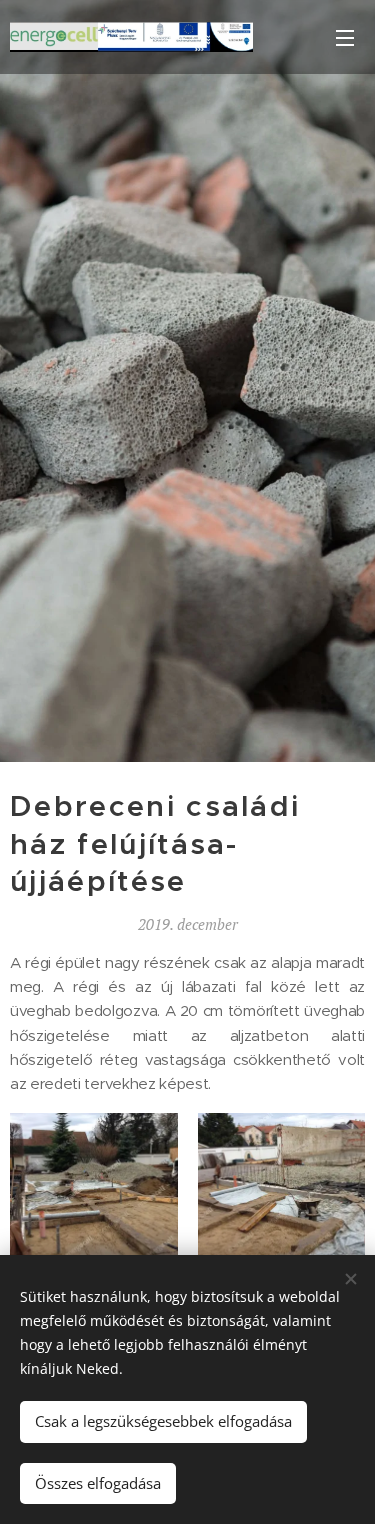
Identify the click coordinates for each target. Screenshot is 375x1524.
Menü (345, 37)
